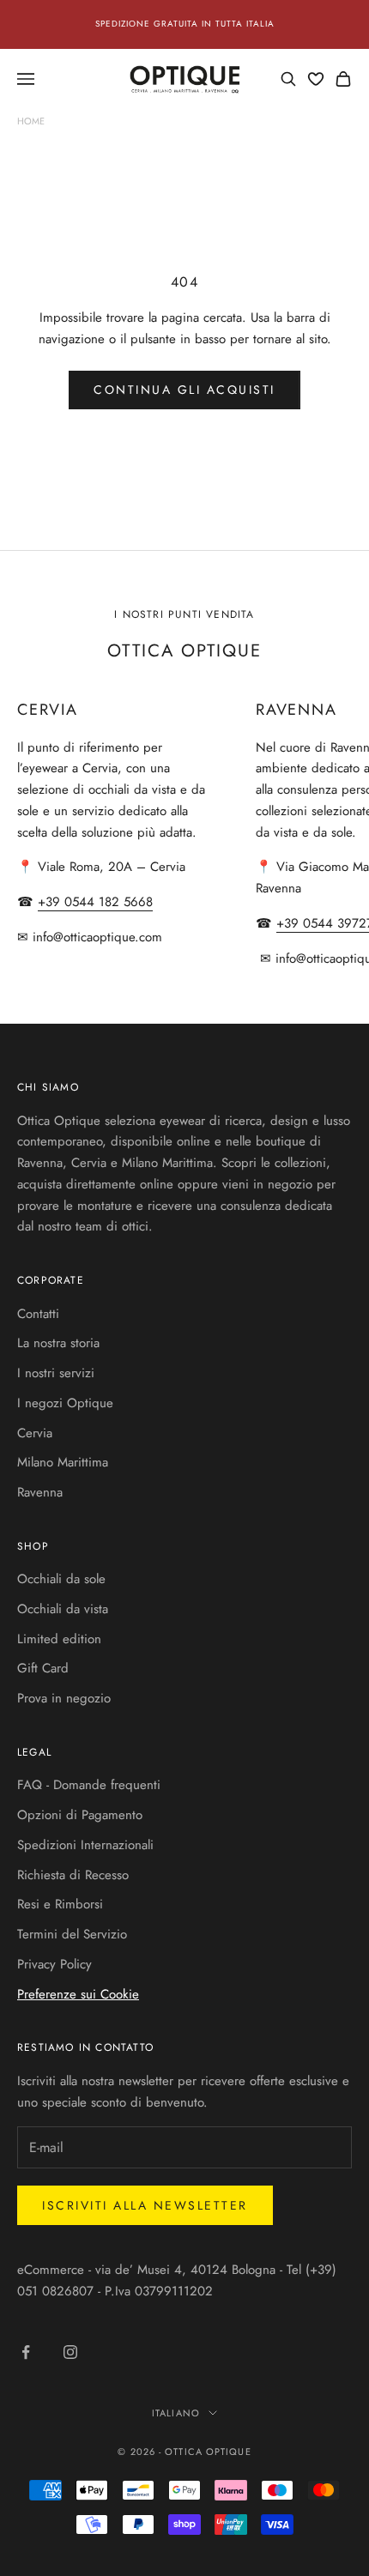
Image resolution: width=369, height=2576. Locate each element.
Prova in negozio (64, 1698)
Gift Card (43, 1668)
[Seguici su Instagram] (70, 2352)
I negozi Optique (65, 1403)
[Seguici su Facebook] (26, 2352)
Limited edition (59, 1639)
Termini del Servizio (72, 1934)
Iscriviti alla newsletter (145, 2205)
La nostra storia (58, 1343)
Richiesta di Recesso (73, 1875)
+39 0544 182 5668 (95, 902)
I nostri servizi (56, 1373)
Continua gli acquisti (184, 390)
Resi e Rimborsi (60, 1904)
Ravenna (40, 1492)
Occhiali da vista (63, 1609)
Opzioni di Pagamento (80, 1815)
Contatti (38, 1314)
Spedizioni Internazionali (85, 1845)
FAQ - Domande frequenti (89, 1785)
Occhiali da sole (61, 1579)
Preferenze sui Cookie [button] (78, 1994)
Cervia (35, 1433)
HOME (31, 121)
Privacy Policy (54, 1964)
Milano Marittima (63, 1462)
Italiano (176, 2413)
